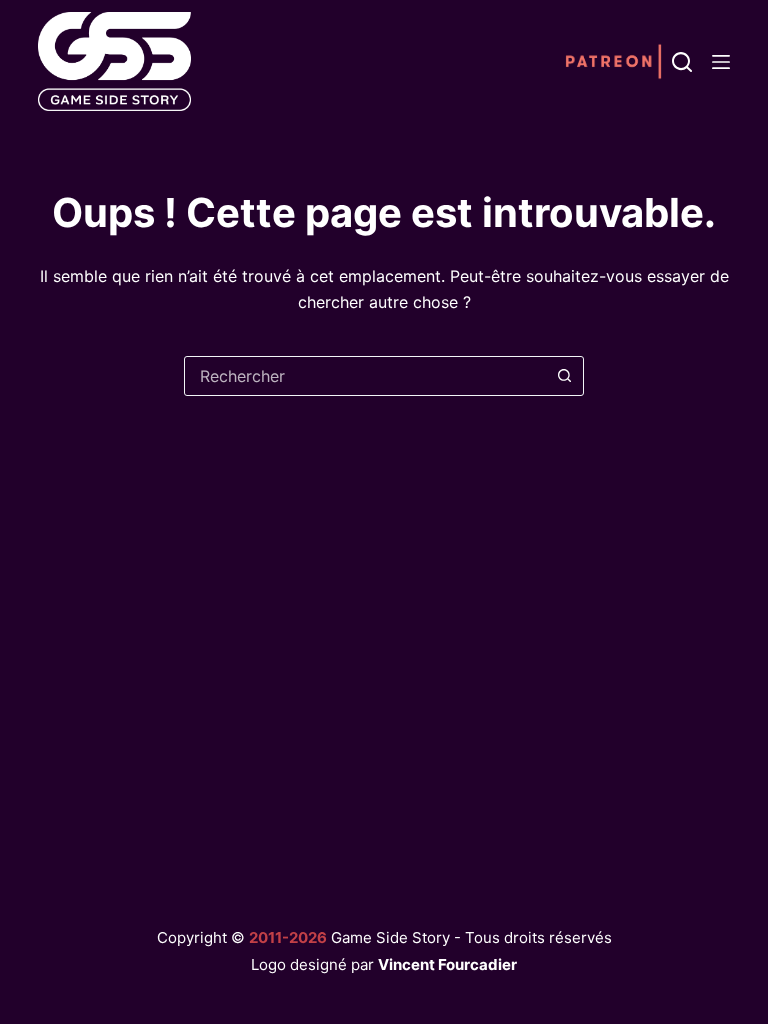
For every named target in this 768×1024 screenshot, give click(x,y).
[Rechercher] (682, 62)
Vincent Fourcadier (447, 964)
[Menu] (721, 62)
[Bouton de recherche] (564, 376)
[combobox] (365, 376)
